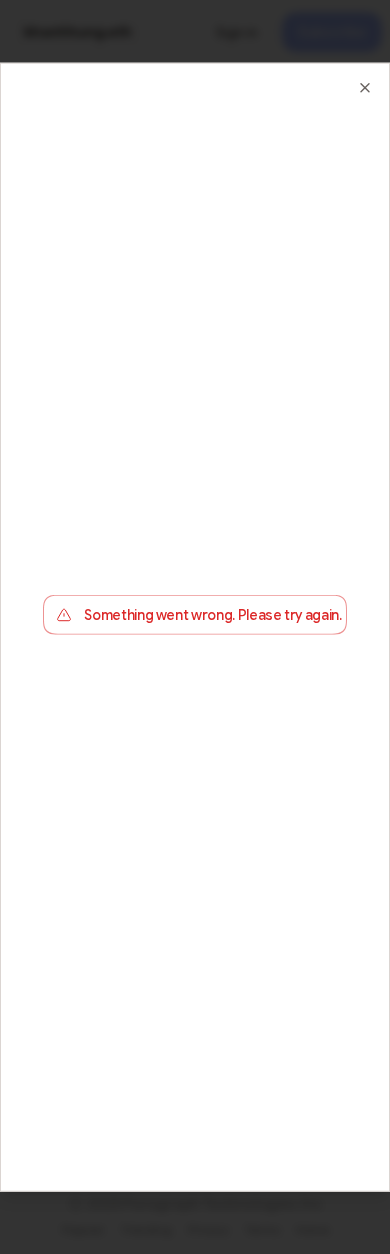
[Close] (365, 88)
